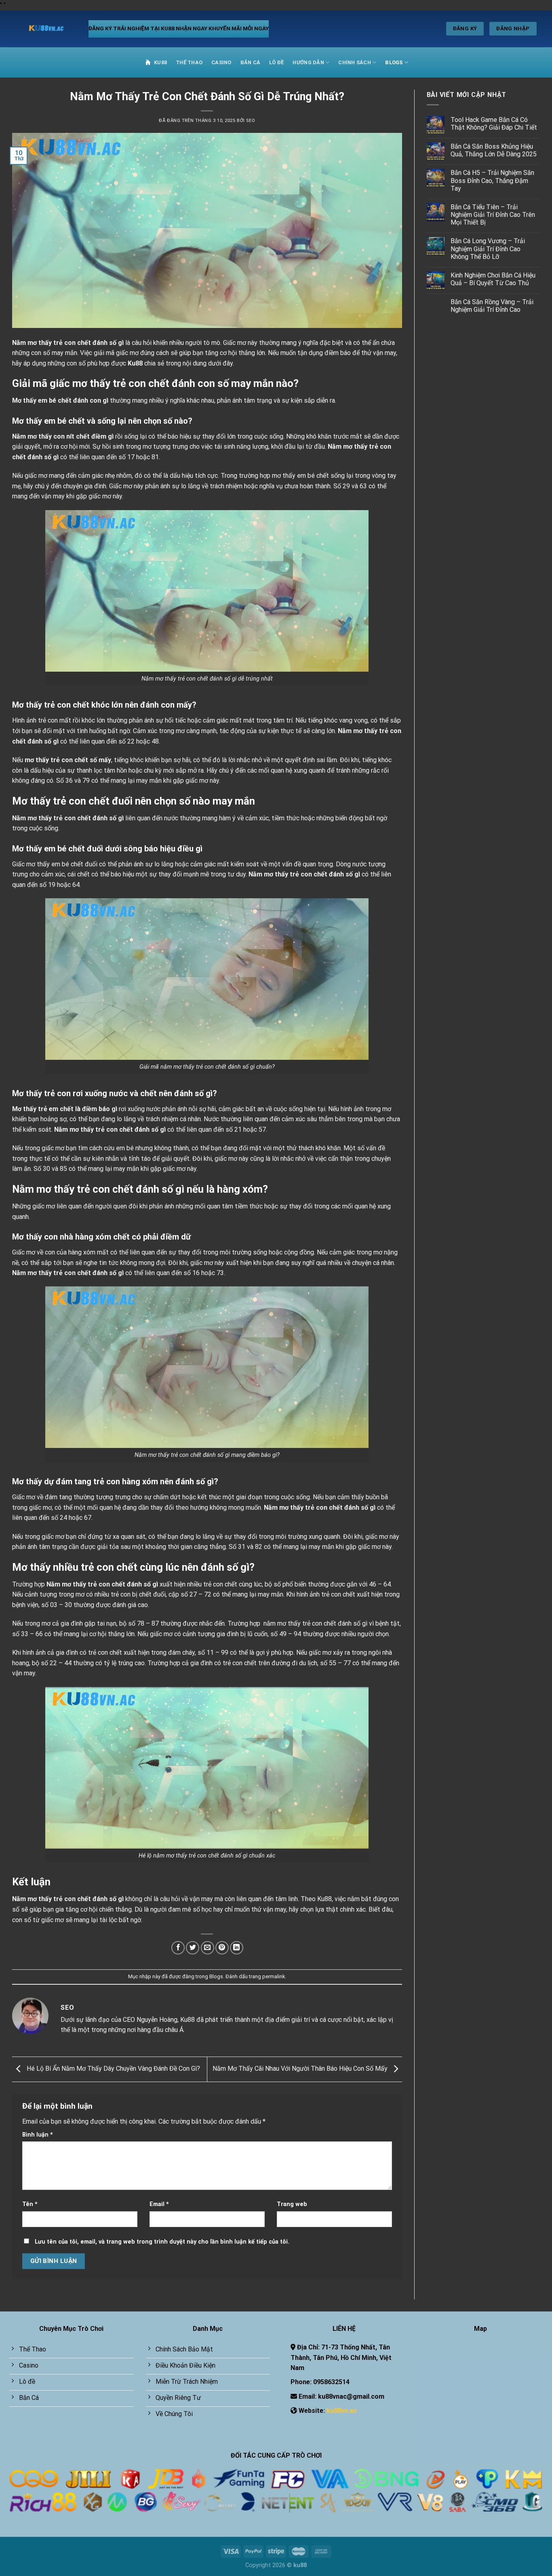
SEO (251, 121)
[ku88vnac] (43, 29)
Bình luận (38, 2135)
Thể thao (189, 62)
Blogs (394, 62)
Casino (221, 62)
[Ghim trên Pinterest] (222, 1948)
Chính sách (355, 62)
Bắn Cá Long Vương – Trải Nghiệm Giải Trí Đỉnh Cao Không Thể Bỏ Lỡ (488, 249)
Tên (30, 2204)
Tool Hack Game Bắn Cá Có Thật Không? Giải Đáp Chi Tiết (494, 124)
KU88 (160, 62)
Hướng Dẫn (308, 62)
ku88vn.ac (342, 2411)
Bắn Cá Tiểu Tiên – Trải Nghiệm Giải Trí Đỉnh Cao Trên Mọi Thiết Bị (493, 215)
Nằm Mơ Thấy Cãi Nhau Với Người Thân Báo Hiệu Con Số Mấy (301, 2069)
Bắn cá (251, 62)
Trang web (292, 2204)
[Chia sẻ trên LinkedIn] (237, 1948)
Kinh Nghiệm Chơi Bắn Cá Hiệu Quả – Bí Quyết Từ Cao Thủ (493, 279)
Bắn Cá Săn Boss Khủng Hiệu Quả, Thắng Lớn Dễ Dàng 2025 (494, 150)
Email (159, 2204)
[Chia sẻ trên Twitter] (193, 1948)
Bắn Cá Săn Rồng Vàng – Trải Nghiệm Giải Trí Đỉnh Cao (492, 306)
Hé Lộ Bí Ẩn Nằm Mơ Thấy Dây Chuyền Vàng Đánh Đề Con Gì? (113, 2069)
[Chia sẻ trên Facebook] (178, 1948)
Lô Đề (276, 62)
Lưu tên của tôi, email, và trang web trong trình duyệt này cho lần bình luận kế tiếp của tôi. (162, 2242)
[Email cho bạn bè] (208, 1948)
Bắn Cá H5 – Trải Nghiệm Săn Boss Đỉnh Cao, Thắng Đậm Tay (492, 180)
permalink (274, 1976)
